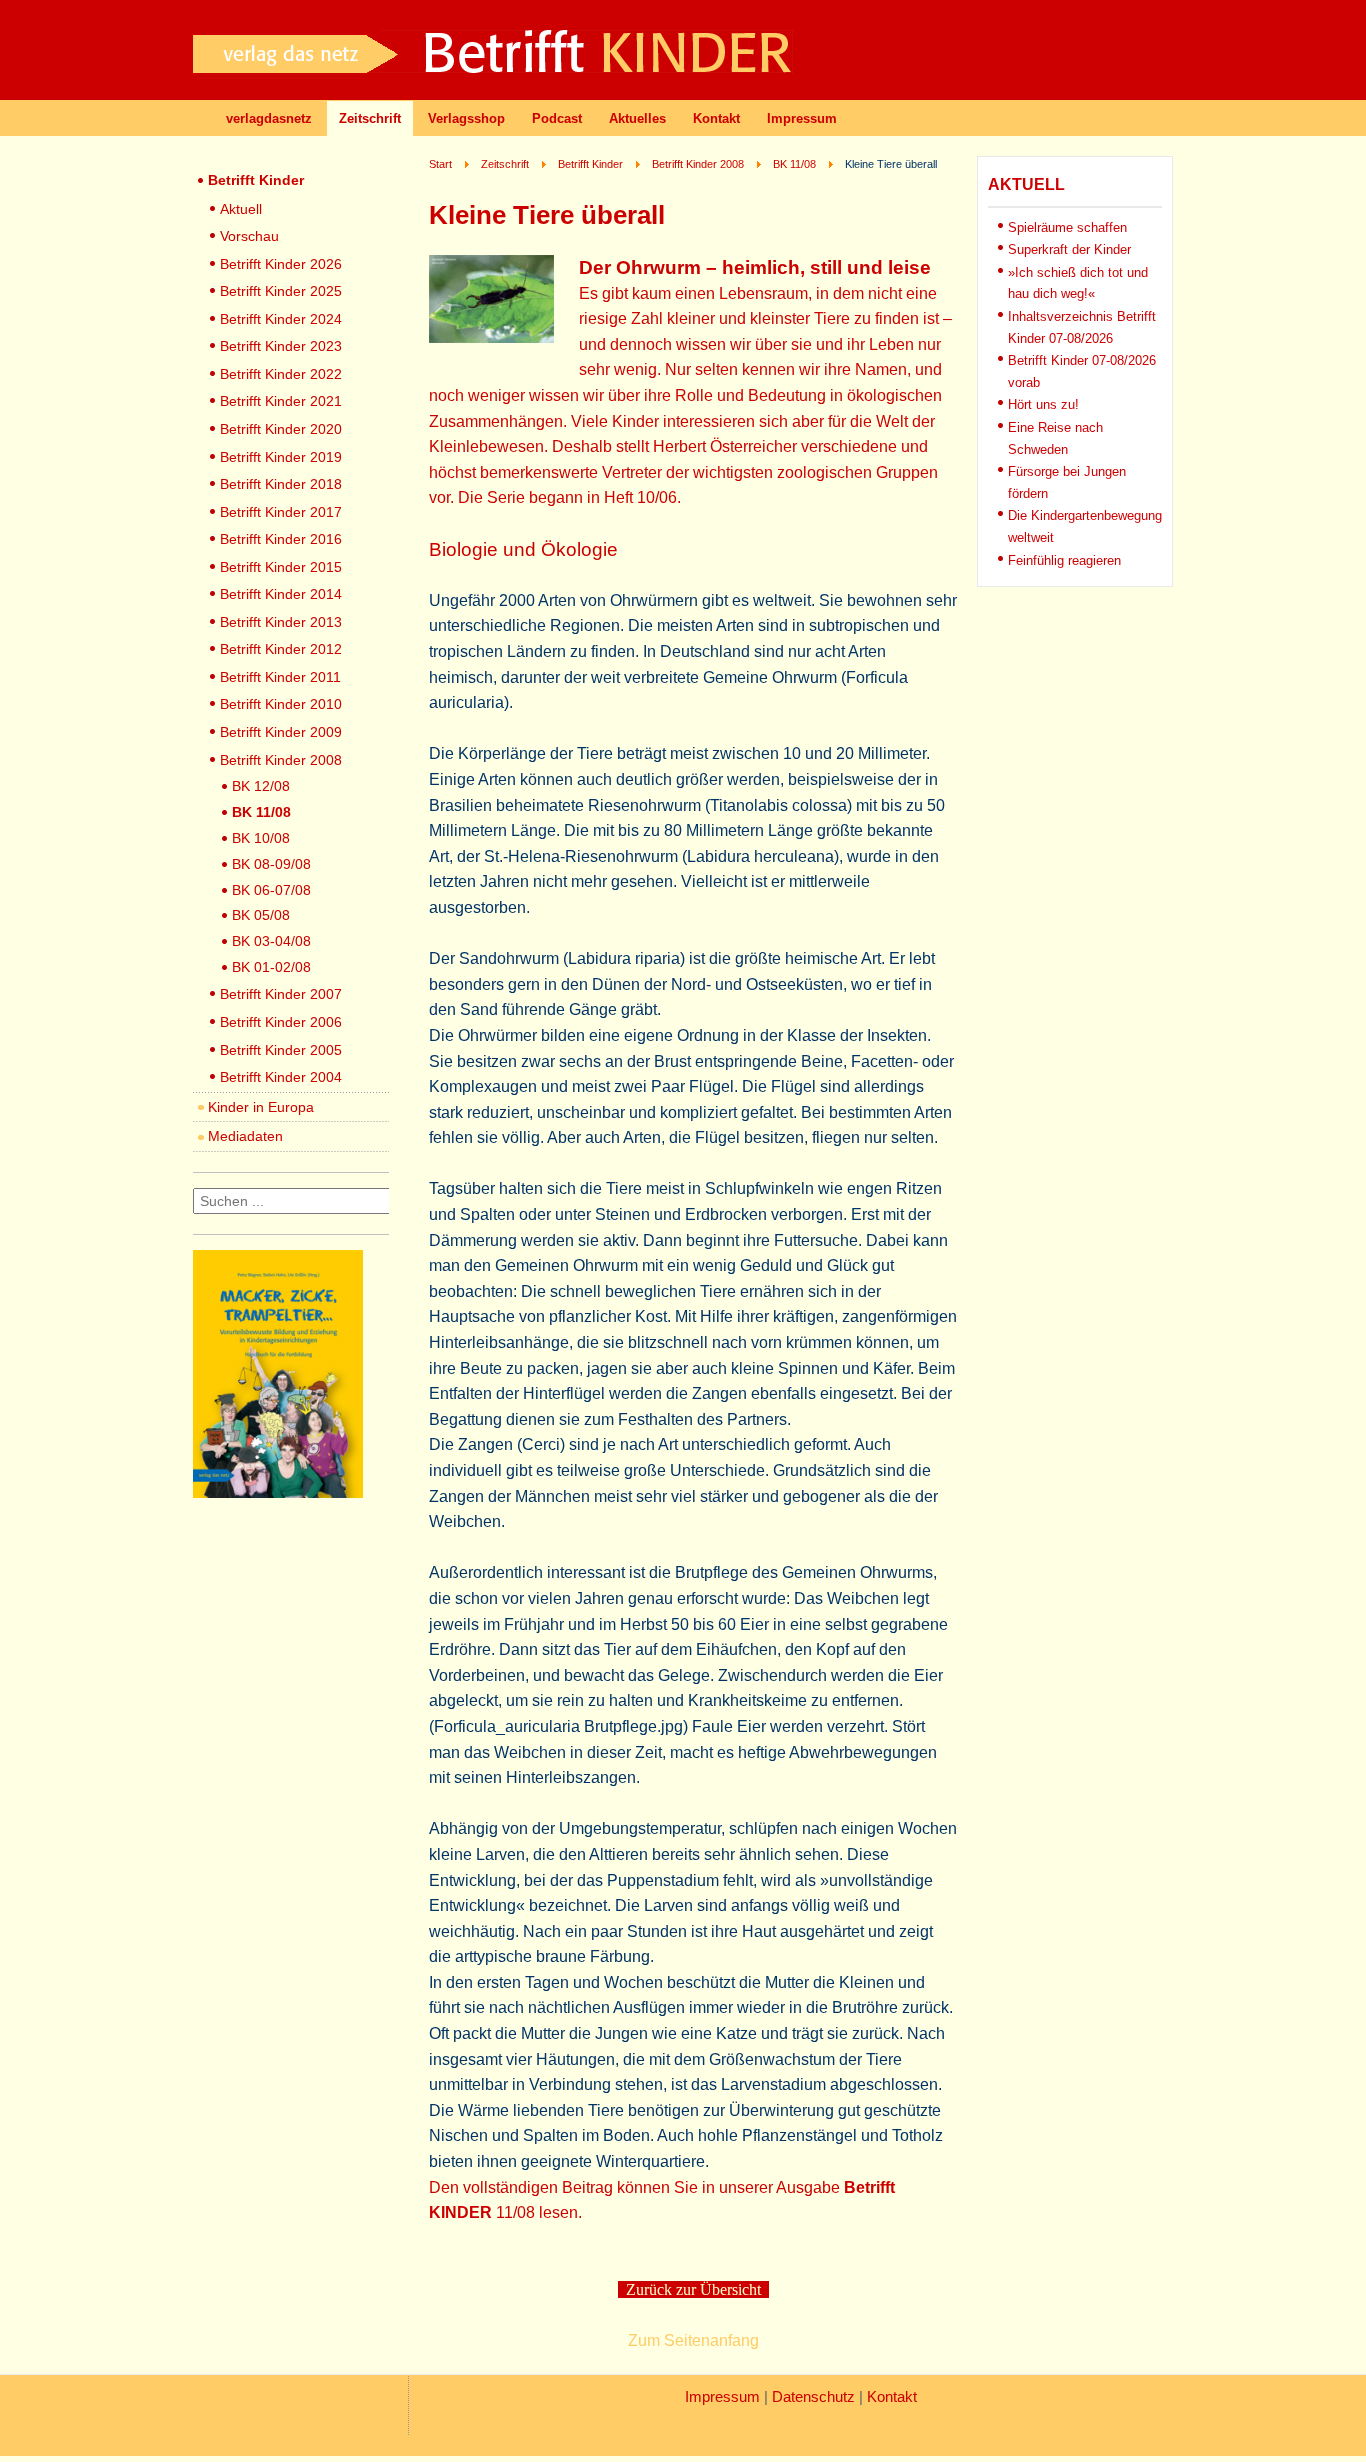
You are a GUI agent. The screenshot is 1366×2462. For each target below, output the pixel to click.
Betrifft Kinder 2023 (281, 346)
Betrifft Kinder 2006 (281, 1022)
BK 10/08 (261, 838)
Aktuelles (637, 118)
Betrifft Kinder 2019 (281, 457)
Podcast (557, 118)
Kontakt (716, 118)
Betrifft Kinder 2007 (281, 994)
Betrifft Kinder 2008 (281, 760)
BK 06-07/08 (271, 890)
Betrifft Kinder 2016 (281, 539)
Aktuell (241, 209)
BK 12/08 (261, 786)
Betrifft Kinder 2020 (281, 429)
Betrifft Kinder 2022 (281, 374)
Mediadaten (245, 1136)
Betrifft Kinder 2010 (281, 704)
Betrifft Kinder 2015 (281, 567)
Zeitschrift (370, 118)
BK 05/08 (261, 915)
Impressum (802, 118)
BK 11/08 (261, 812)
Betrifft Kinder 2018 (281, 484)
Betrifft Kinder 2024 (281, 319)
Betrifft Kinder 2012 (281, 649)
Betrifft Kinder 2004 (281, 1077)
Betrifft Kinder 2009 (281, 732)
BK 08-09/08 (271, 864)
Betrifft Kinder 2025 (281, 291)
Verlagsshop (466, 118)
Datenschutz (813, 2397)
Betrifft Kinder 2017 (281, 512)
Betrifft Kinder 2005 (281, 1050)
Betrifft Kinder (256, 180)
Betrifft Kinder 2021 (281, 401)
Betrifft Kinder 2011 (280, 677)
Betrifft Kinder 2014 (281, 594)
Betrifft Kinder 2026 (281, 264)
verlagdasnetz (269, 118)
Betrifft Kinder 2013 (281, 622)
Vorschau (249, 236)
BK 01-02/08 (271, 967)
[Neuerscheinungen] (278, 1492)
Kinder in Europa (261, 1107)
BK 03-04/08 (271, 941)
